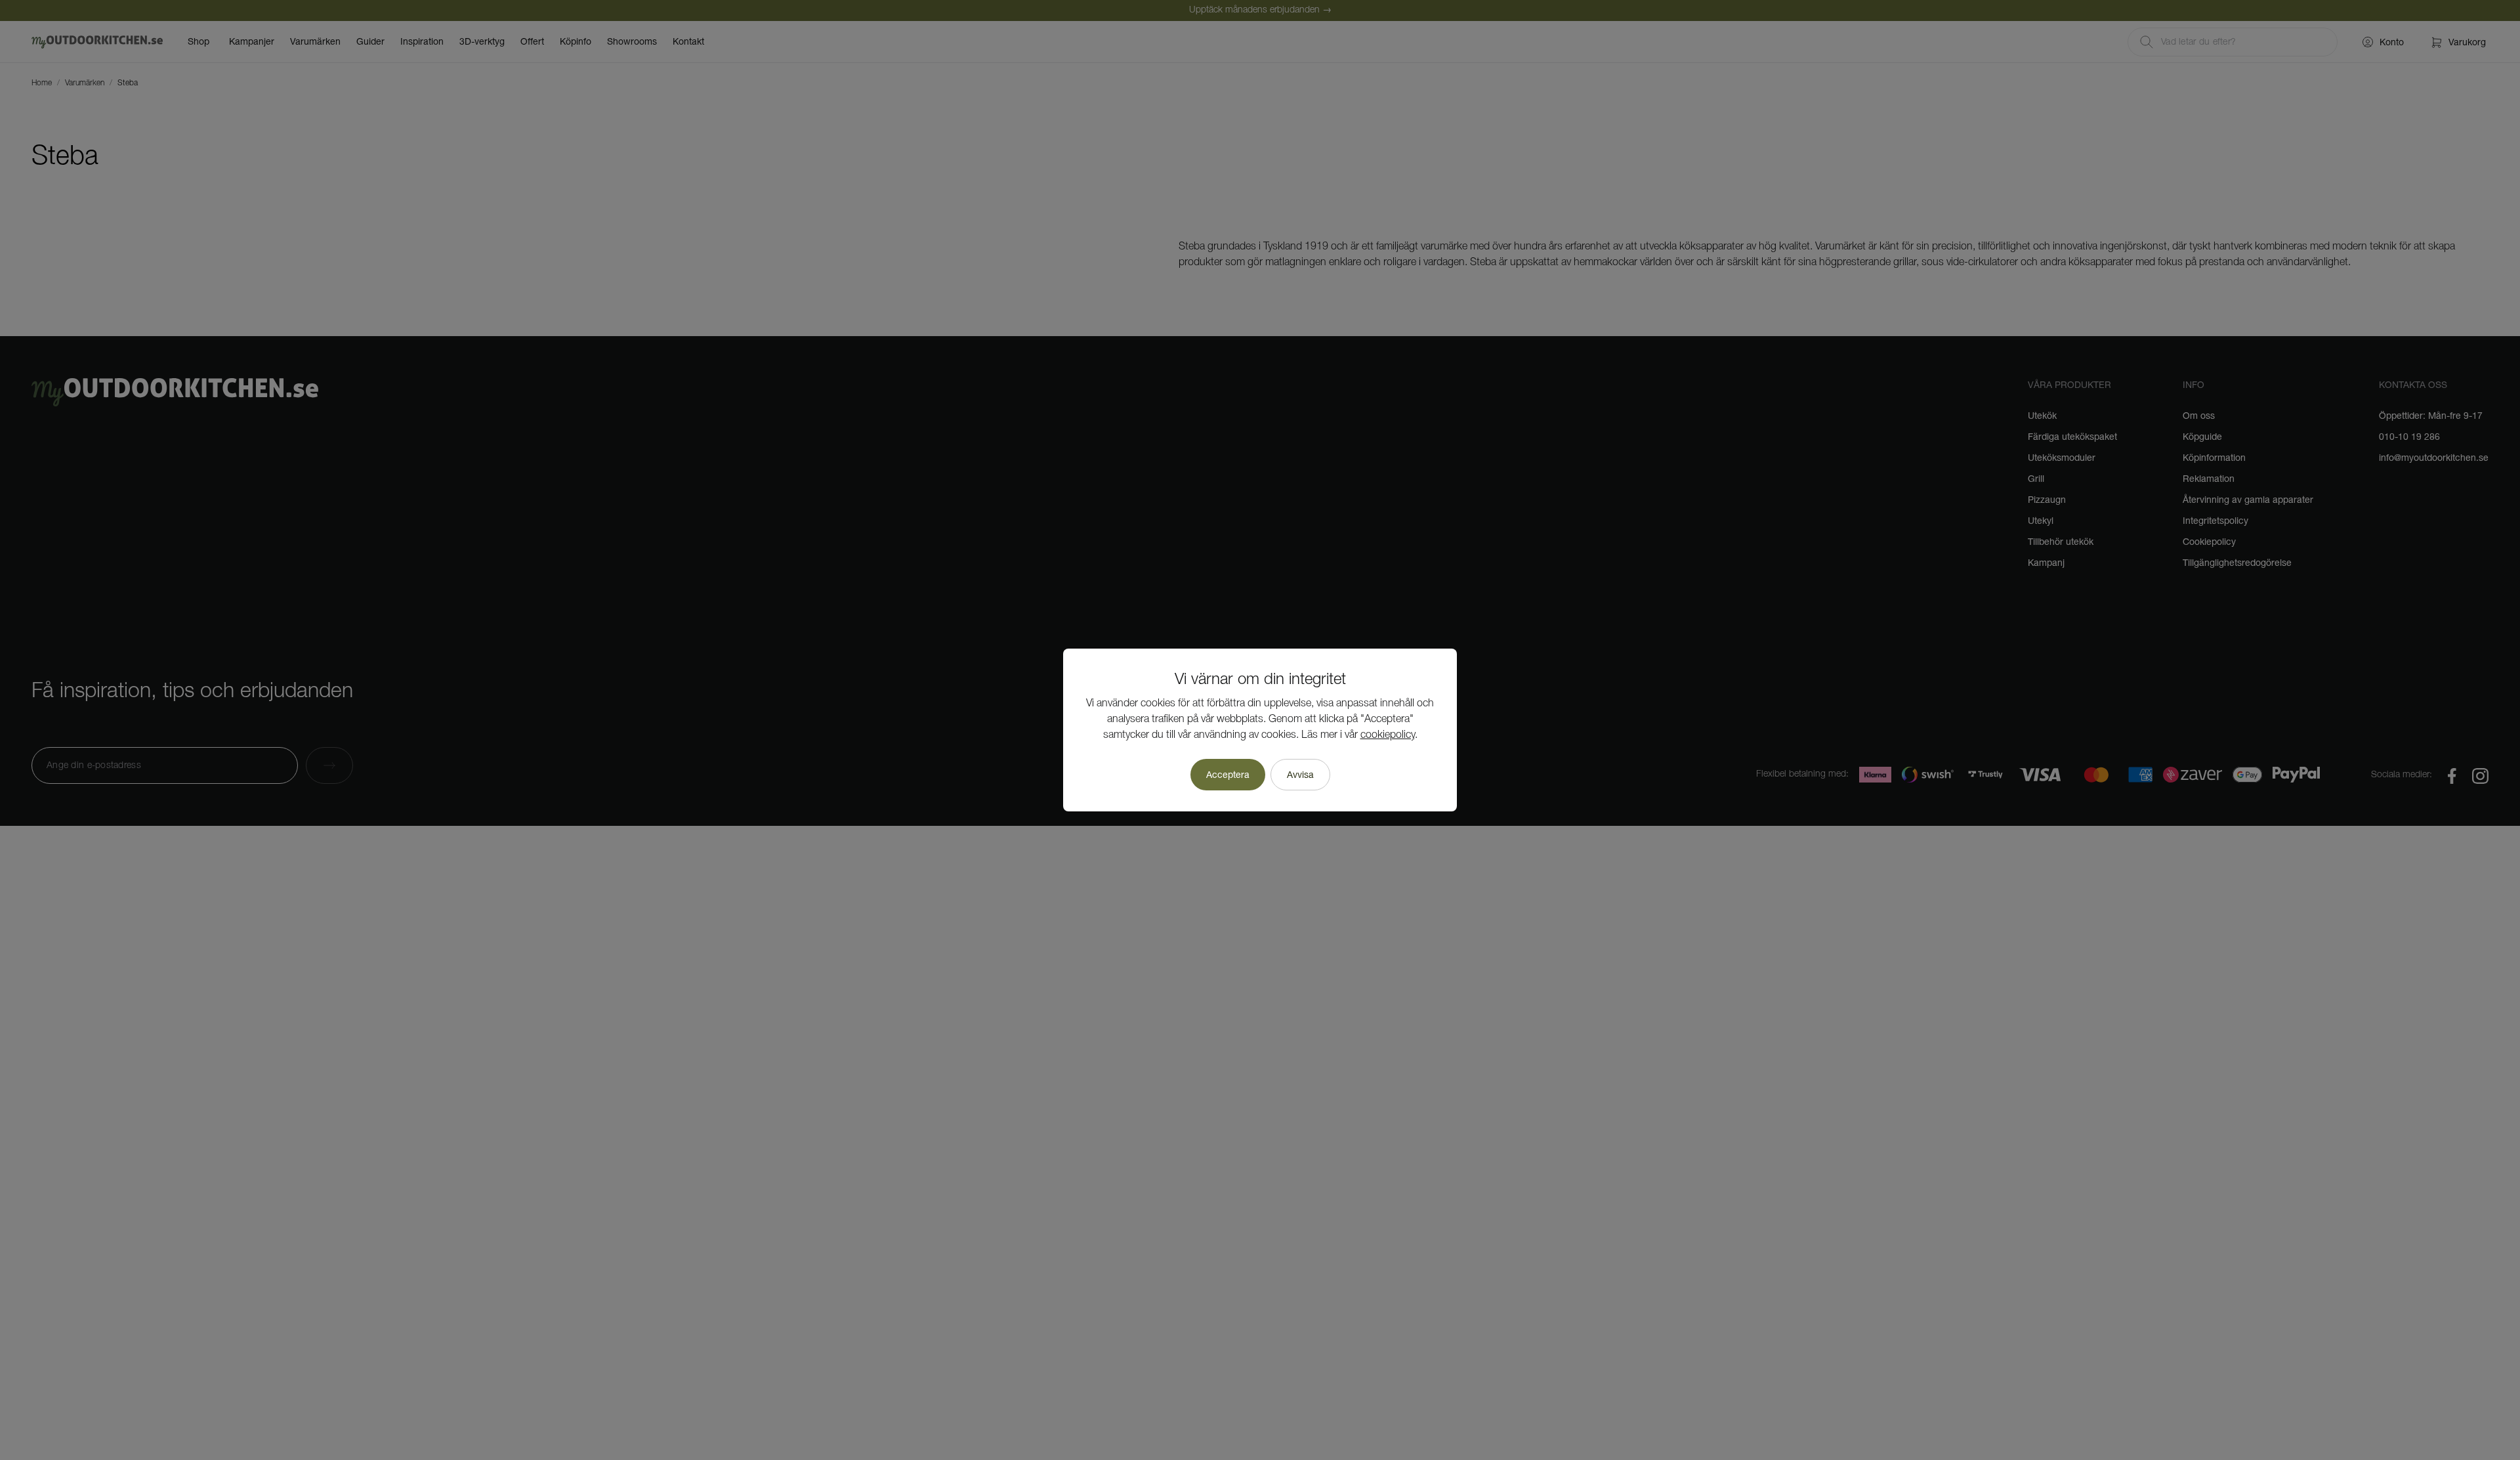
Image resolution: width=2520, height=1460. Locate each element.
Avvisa (1300, 775)
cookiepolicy (1388, 735)
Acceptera (1228, 775)
